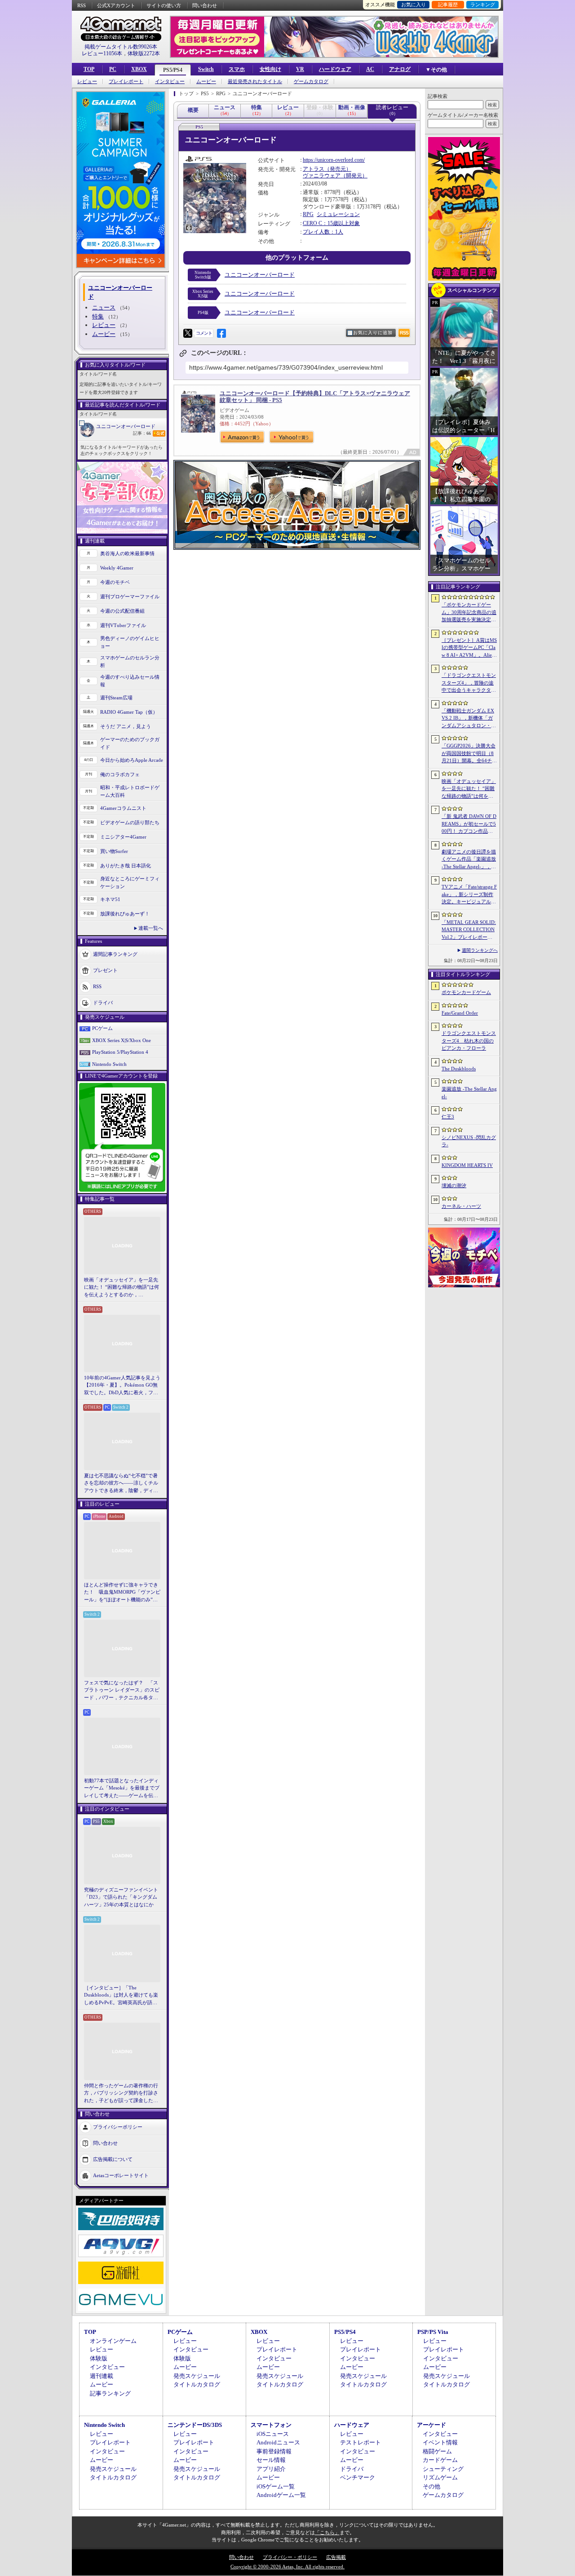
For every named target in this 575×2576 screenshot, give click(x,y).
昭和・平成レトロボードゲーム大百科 (130, 791)
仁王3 (448, 1117)
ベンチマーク (358, 2477)
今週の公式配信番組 (122, 611)
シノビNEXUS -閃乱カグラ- (469, 1141)
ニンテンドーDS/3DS (195, 2425)
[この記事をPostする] (188, 333)
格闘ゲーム (437, 2451)
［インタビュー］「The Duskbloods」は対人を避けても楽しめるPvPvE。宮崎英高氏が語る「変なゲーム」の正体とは (121, 1996)
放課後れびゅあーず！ (125, 914)
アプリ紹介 (271, 2469)
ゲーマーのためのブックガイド (130, 743)
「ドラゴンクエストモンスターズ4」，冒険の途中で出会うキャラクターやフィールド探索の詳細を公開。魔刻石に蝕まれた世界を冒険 (469, 683)
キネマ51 (110, 899)
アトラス (314, 169)
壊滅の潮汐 (454, 1185)
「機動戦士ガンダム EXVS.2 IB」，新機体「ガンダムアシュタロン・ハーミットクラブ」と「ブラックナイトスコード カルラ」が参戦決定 (469, 719)
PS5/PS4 (173, 70)
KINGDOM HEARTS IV (467, 1165)
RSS (82, 5)
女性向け (270, 69)
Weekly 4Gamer (117, 568)
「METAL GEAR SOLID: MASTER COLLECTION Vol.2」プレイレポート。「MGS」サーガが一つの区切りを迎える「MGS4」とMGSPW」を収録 (469, 930)
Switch (206, 69)
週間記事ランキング (115, 954)
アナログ (400, 69)
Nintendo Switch (109, 1064)
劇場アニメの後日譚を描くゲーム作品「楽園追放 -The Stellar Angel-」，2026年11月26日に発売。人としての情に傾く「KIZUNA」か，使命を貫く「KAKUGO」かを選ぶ (469, 860)
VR (300, 69)
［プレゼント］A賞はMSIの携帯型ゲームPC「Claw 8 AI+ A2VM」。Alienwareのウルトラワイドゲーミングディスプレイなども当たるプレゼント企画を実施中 (469, 648)
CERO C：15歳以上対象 (331, 223)
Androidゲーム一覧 (281, 2495)
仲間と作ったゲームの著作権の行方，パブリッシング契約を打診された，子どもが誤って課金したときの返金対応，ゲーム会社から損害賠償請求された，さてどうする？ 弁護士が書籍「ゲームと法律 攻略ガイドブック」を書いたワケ (122, 2094)
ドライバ (103, 1003)
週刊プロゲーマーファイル (130, 597)
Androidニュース (278, 2442)
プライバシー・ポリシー (290, 2557)
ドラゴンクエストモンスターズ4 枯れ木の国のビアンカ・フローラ (469, 1041)
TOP (89, 69)
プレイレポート (126, 82)
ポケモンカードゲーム (466, 992)
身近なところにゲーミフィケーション (130, 882)
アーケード (431, 2425)
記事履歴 (448, 4)
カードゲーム (440, 2460)
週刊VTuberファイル (123, 625)
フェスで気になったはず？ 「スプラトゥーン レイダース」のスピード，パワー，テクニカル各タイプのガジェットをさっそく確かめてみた (122, 1691)
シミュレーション (338, 214)
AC (370, 69)
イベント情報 (440, 2442)
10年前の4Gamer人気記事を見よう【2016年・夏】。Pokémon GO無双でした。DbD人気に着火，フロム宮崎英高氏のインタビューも (122, 1386)
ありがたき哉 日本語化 (126, 866)
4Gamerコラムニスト (123, 808)
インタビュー (170, 82)
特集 (98, 316)
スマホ (237, 69)
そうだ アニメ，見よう (126, 726)
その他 (431, 2486)
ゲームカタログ (311, 82)
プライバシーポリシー (118, 2127)
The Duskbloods (459, 1069)
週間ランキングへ (480, 950)
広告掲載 (336, 2557)
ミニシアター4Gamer (123, 837)
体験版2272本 (144, 53)
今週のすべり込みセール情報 (130, 681)
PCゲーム (102, 1028)
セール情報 (271, 2460)
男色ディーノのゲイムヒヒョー (130, 642)
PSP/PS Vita (433, 2332)
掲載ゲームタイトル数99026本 (121, 47)
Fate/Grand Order (460, 1013)
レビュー (87, 82)
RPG (308, 214)
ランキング (483, 4)
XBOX (139, 69)
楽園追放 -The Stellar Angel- (469, 1093)
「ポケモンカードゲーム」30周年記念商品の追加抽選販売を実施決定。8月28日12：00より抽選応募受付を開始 (469, 613)
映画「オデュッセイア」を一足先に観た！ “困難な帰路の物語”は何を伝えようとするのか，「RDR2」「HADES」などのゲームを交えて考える (122, 1288)
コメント (204, 333)
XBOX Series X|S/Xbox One (122, 1040)
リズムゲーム (440, 2477)
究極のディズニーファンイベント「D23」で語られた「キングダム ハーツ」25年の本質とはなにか (121, 1897)
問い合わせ (205, 5)
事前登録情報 (274, 2451)
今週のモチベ (115, 582)
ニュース (104, 307)
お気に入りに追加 (373, 333)
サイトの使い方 (164, 5)
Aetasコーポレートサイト (121, 2175)
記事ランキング (110, 2393)
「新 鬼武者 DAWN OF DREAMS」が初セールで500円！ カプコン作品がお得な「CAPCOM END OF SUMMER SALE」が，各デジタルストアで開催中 (469, 824)
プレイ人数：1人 (323, 232)
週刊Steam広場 (116, 698)
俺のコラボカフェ (120, 774)
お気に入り (414, 4)
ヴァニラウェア (322, 176)
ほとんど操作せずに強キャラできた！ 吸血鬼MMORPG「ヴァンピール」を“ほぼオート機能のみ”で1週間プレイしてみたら (122, 1593)
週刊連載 (102, 2376)
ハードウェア (335, 69)
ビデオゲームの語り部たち (130, 822)
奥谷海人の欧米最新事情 (127, 553)
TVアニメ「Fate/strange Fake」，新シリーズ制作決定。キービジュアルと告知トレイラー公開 (469, 895)
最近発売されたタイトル (255, 82)
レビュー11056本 (102, 53)
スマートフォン (271, 2425)
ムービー (206, 82)
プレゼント (105, 970)
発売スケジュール (197, 2376)
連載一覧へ (151, 928)
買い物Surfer (114, 851)
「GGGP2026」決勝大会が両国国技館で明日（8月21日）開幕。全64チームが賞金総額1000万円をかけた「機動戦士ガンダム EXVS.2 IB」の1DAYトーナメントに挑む (469, 754)
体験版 (99, 2358)
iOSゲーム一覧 (276, 2486)
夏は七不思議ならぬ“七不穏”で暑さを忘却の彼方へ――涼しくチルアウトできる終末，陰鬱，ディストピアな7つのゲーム (121, 1484)
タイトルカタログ (197, 2384)
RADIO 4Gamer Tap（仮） (129, 712)
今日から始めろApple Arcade (132, 760)
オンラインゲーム (113, 2341)
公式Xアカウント (116, 5)
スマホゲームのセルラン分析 (130, 661)
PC (113, 69)
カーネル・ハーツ (461, 1206)
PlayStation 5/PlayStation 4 (120, 1052)
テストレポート (360, 2442)
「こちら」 (327, 2532)
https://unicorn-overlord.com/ (334, 160)
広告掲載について (113, 2159)
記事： (142, 433)
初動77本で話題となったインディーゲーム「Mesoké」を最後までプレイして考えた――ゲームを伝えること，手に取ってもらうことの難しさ (122, 1789)
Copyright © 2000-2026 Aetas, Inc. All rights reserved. (287, 2567)
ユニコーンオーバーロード (126, 426)
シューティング (443, 2469)
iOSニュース (273, 2434)
